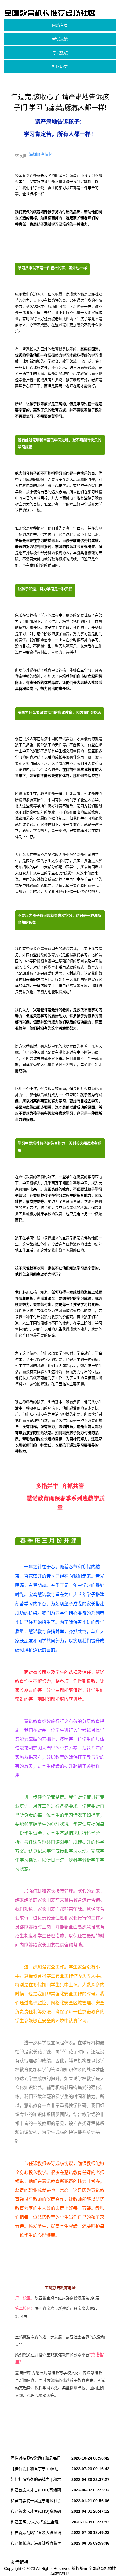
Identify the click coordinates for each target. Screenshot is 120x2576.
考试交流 (60, 39)
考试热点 (60, 53)
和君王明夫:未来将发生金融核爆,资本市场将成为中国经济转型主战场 (35, 2523)
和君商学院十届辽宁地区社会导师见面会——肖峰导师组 (36, 2502)
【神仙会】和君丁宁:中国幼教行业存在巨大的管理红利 (35, 2470)
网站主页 (60, 25)
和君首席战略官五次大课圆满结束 (36, 2534)
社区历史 (60, 66)
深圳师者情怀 (41, 154)
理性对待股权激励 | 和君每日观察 (36, 2459)
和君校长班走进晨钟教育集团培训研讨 (36, 2544)
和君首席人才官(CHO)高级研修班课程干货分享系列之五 (36, 2491)
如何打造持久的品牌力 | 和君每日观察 (36, 2481)
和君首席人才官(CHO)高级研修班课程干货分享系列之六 (36, 2512)
